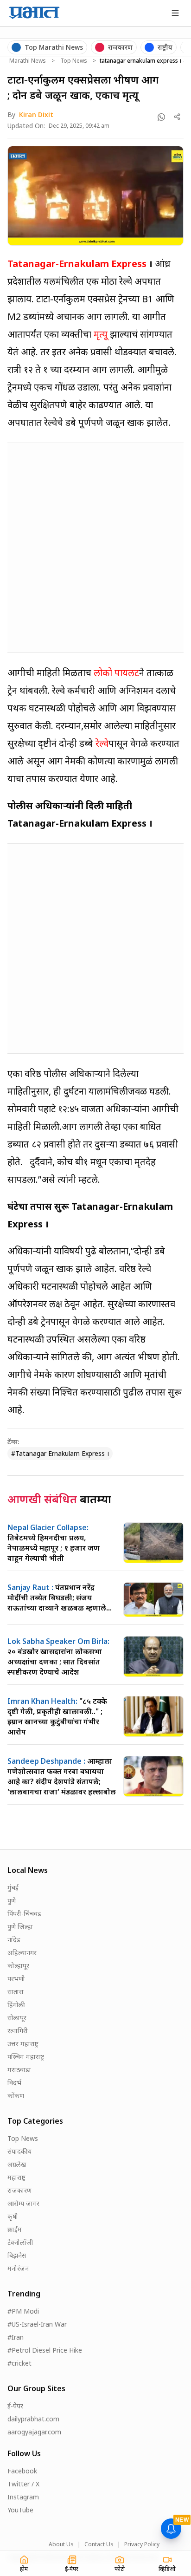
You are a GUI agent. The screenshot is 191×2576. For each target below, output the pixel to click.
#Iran (16, 2337)
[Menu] (175, 13)
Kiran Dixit (36, 114)
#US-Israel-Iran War (37, 2324)
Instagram (23, 2497)
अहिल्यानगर (22, 1953)
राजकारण (19, 2190)
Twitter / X (23, 2484)
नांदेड (14, 1940)
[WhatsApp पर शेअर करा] (161, 117)
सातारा (16, 1992)
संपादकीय (19, 2151)
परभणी (16, 1979)
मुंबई (13, 1888)
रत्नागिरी (18, 2031)
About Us (61, 2544)
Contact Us (99, 2544)
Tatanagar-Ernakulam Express (77, 264)
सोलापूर (17, 2018)
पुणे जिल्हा (20, 1927)
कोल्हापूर (18, 1966)
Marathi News (28, 61)
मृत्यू (101, 334)
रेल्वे (102, 743)
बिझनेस (17, 2255)
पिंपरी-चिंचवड (24, 1914)
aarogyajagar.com (34, 2432)
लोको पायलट (116, 673)
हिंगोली (16, 2005)
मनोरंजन (18, 2268)
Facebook (22, 2471)
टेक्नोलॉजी (20, 2242)
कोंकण (16, 2096)
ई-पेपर (15, 2406)
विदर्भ (14, 2083)
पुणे (12, 1901)
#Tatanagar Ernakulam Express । (60, 1453)
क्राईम (15, 2229)
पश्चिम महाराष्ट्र (26, 2057)
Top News (74, 61)
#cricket (19, 2363)
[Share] (177, 117)
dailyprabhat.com (33, 2419)
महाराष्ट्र (16, 2177)
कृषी (13, 2216)
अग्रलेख (17, 2164)
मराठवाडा (19, 2070)
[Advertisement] (95, 546)
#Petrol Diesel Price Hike (45, 2350)
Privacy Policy (142, 2544)
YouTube (20, 2510)
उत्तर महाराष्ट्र (23, 2044)
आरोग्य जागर (23, 2203)
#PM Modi (23, 2311)
